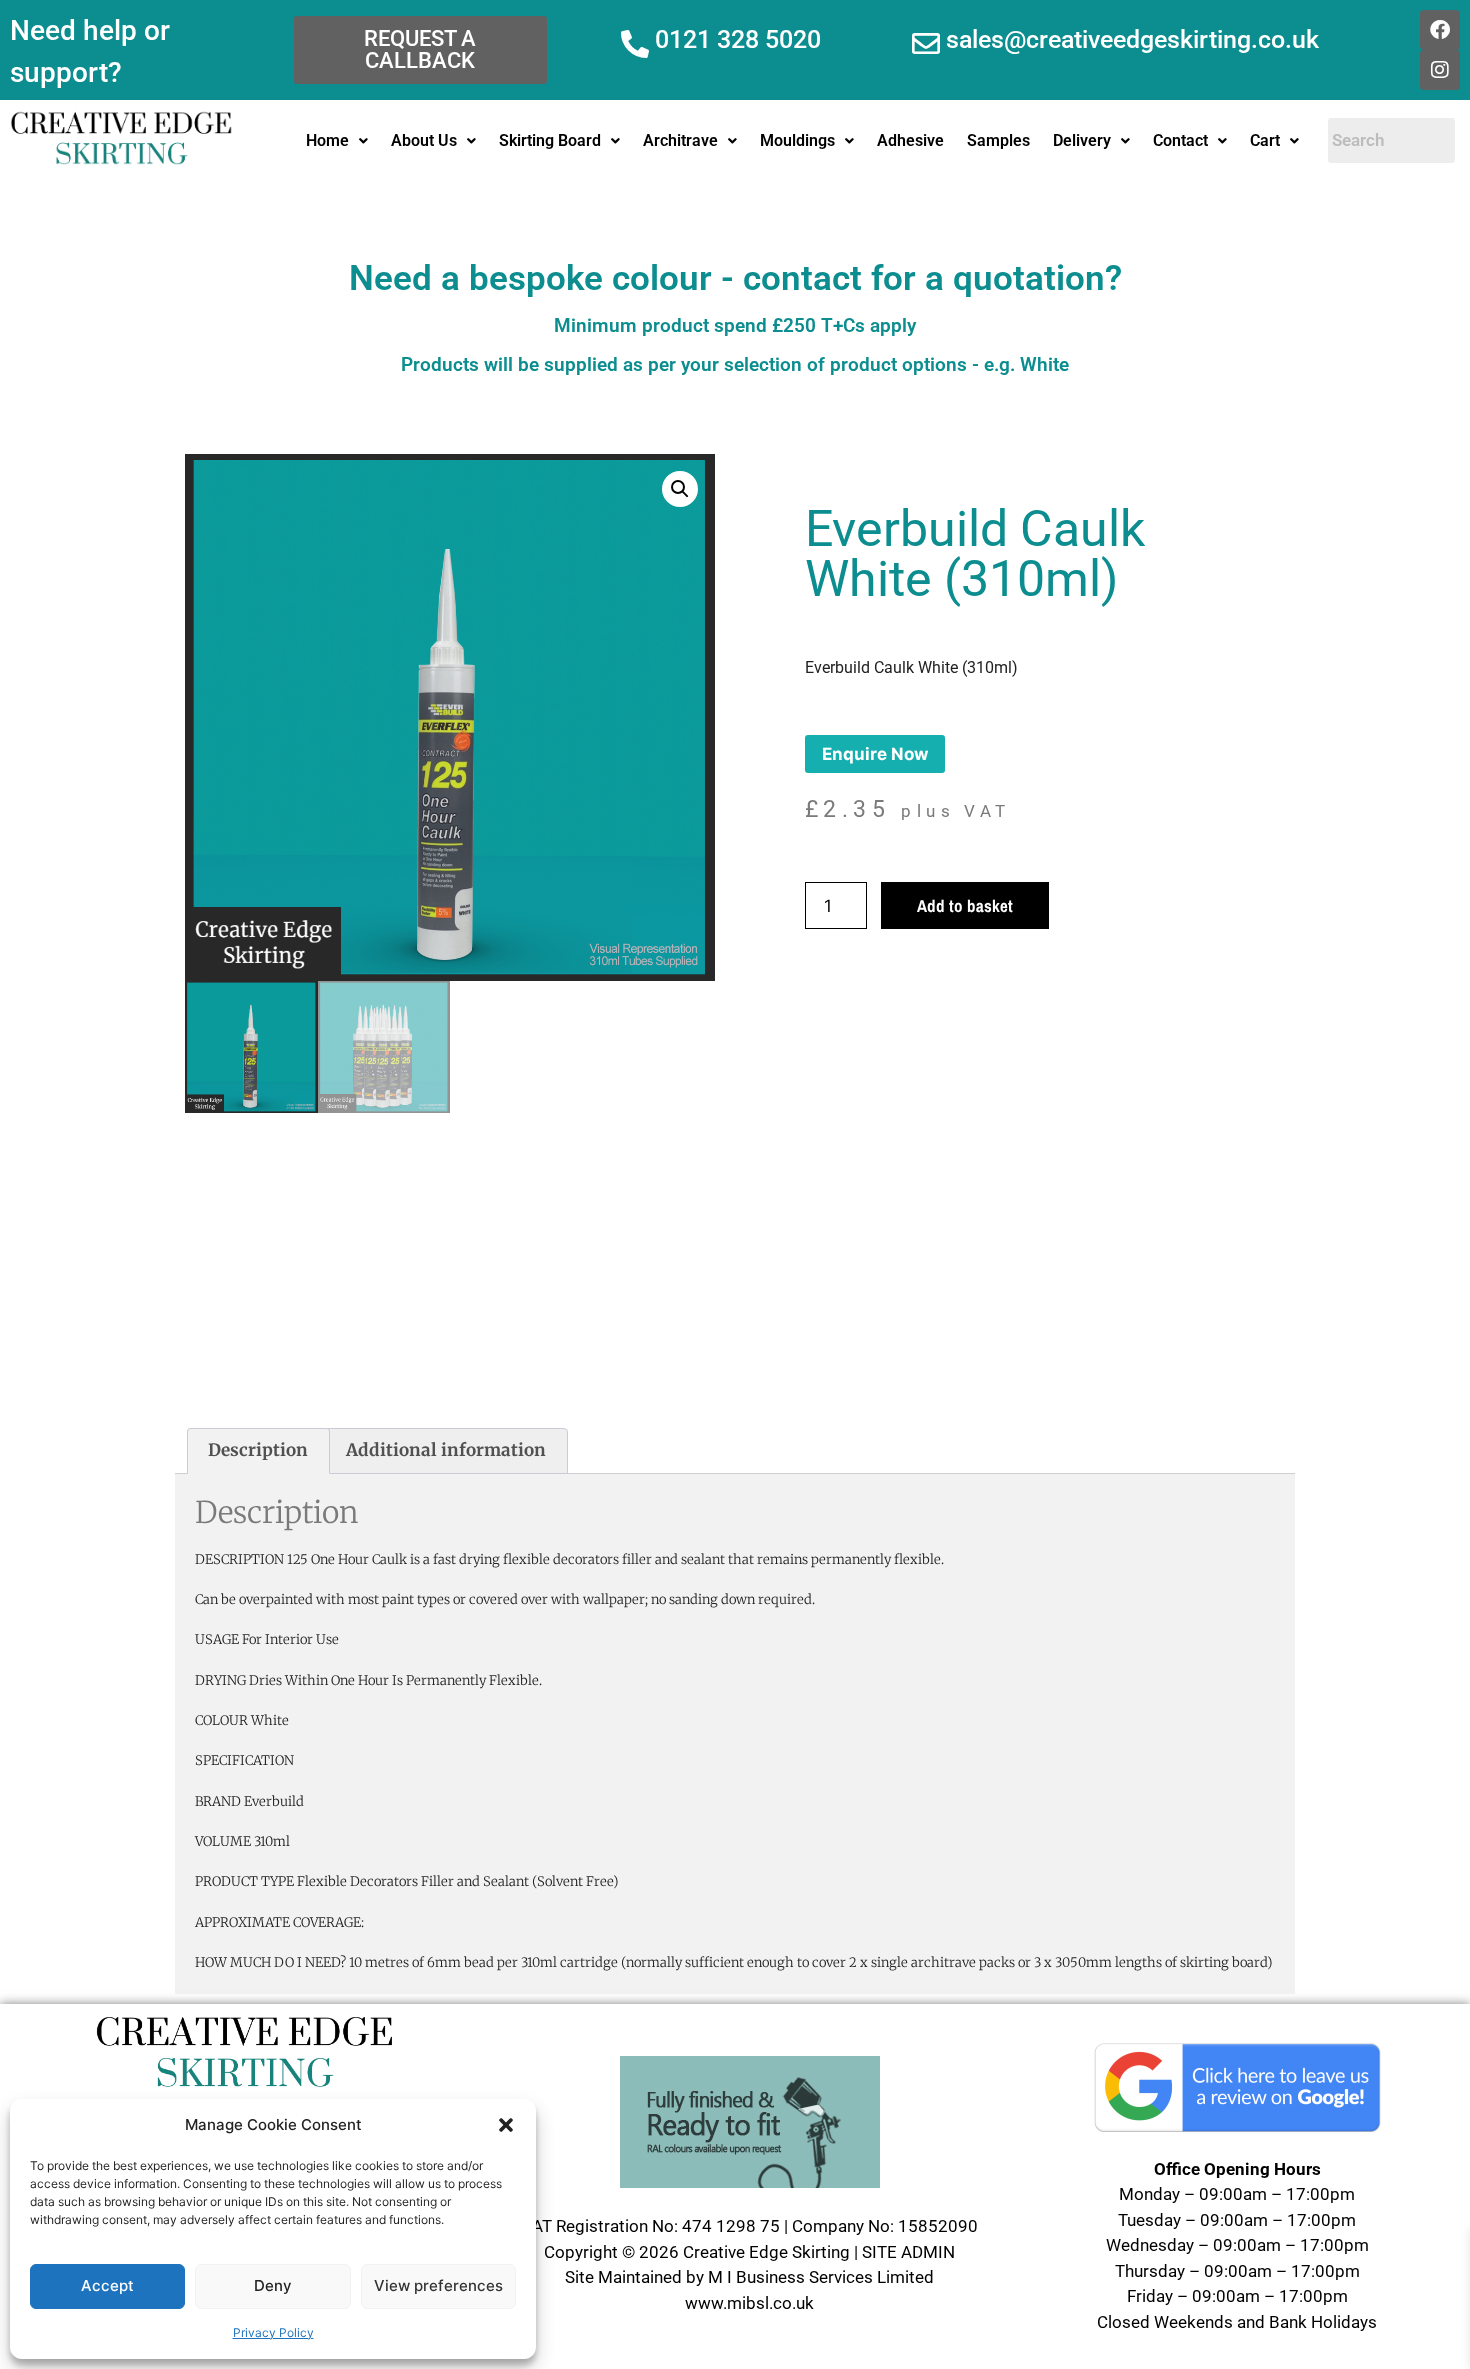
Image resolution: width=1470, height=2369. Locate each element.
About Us (424, 140)
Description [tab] (258, 1450)
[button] (506, 2125)
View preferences (438, 2285)
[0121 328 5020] (635, 44)
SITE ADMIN (908, 2252)
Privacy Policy (273, 2332)
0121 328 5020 (738, 39)
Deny (273, 2285)
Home (327, 140)
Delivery (1082, 140)
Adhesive (910, 140)
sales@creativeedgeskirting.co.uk (1132, 39)
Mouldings (797, 140)
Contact (1180, 140)
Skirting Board (550, 140)
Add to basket (965, 905)
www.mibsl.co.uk (749, 2303)
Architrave (680, 140)
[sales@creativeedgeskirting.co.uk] (926, 44)
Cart (1265, 140)
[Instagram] (1440, 70)
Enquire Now (875, 754)
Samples (998, 140)
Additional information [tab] (446, 1450)
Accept (107, 2285)
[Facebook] (1440, 30)
